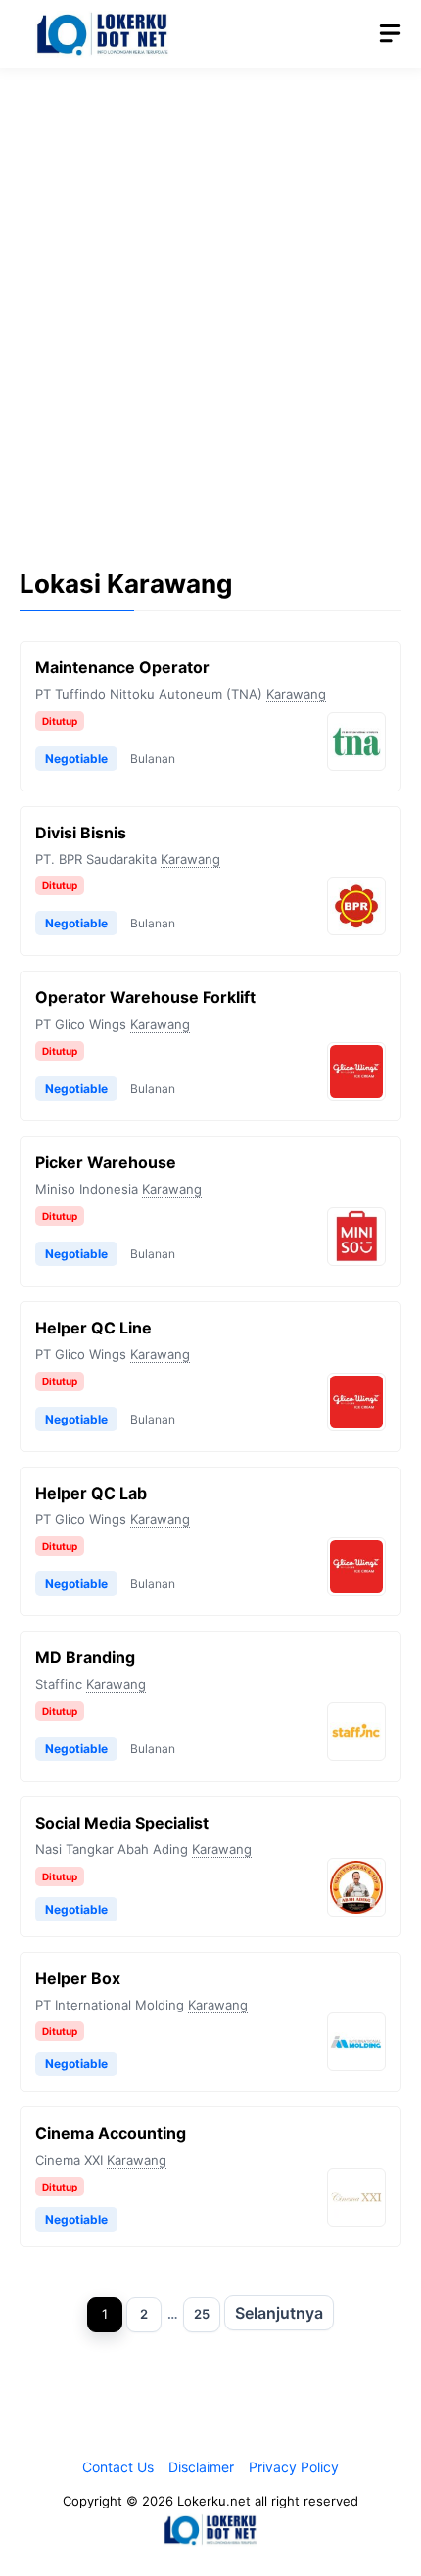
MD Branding (85, 1657)
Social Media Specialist (122, 1823)
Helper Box (78, 1978)
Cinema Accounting (111, 2133)
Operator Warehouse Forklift (145, 997)
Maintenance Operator (122, 667)
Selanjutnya (279, 2313)
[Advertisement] (210, 303)
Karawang (296, 694)
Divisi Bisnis (81, 833)
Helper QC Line (94, 1328)
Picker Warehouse (106, 1162)
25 (202, 2314)
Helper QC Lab (91, 1493)
